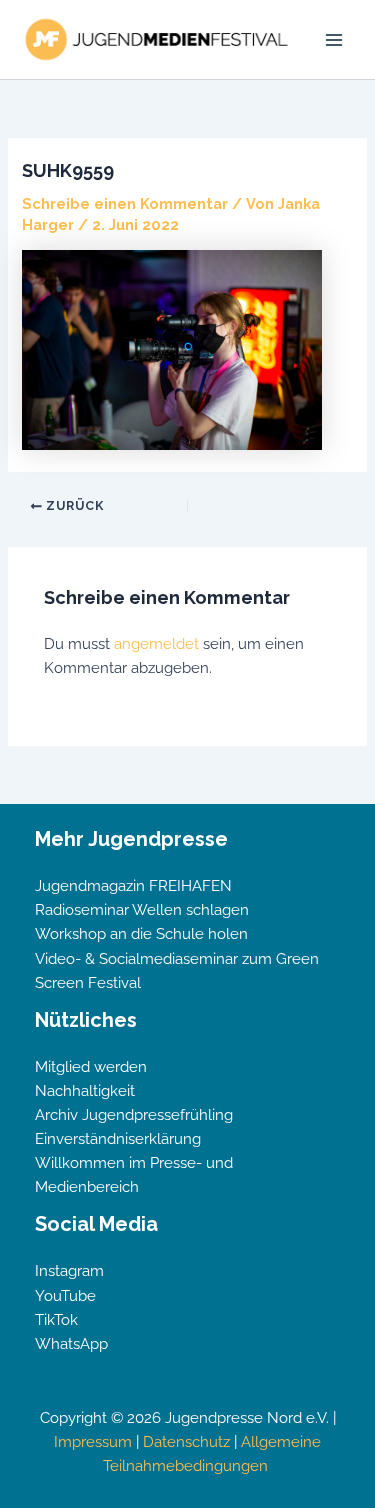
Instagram (69, 1270)
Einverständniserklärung (118, 1138)
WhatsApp (71, 1343)
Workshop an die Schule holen (141, 933)
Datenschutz (186, 1441)
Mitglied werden (91, 1066)
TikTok (56, 1319)
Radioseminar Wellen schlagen (142, 909)
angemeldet (156, 643)
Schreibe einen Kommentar (125, 203)
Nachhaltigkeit (85, 1090)
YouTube (65, 1295)
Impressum (93, 1441)
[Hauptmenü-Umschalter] (334, 40)
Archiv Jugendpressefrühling (134, 1114)
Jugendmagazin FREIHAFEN (133, 885)
